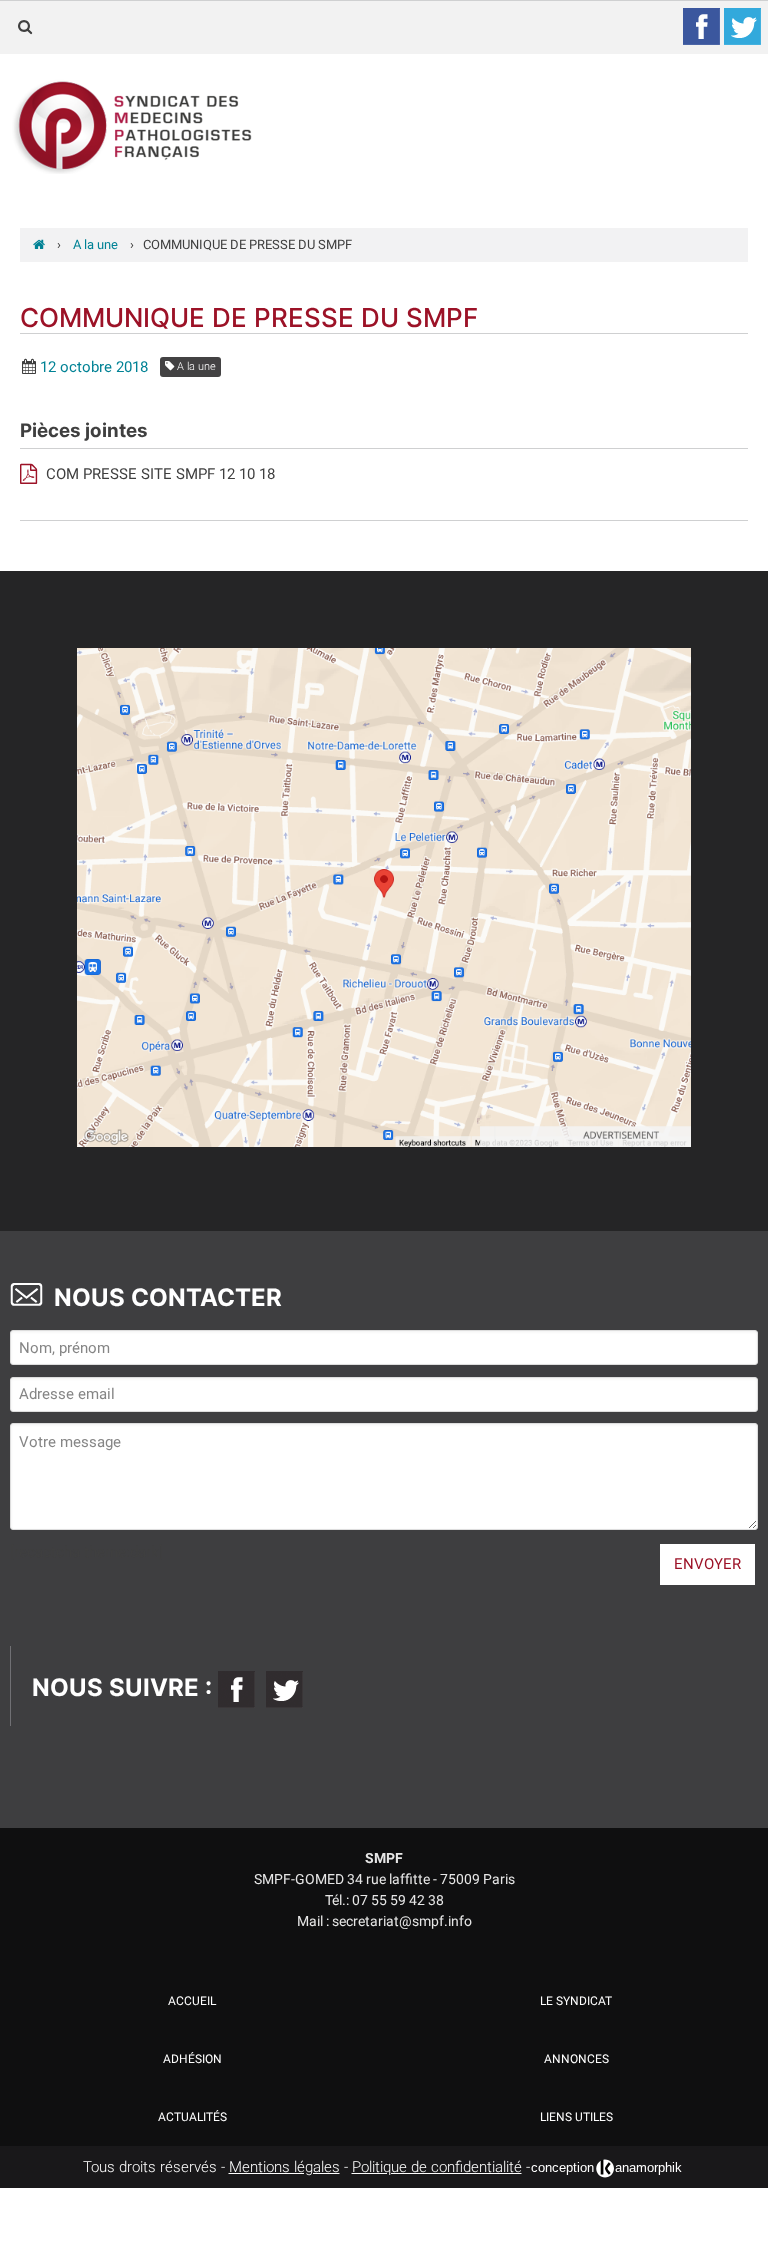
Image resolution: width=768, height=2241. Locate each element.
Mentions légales (284, 2167)
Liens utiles (576, 2117)
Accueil (192, 2001)
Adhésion (192, 2059)
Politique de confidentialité (437, 2167)
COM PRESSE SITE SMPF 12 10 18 (158, 474)
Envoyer (707, 1564)
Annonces (576, 2059)
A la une (195, 366)
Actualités (192, 2117)
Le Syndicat (576, 2001)
